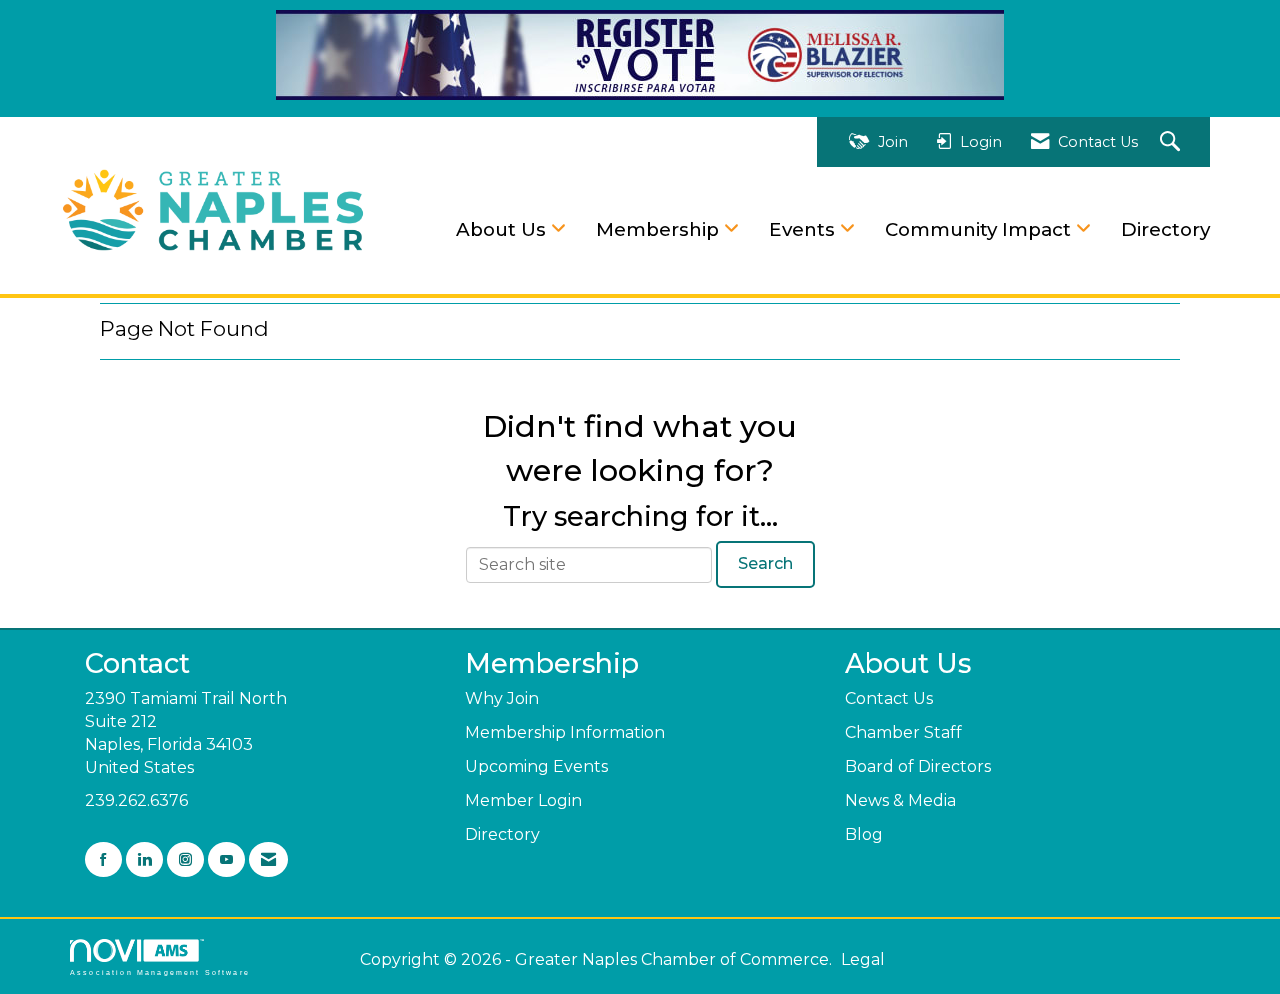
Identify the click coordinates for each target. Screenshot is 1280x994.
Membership (660, 229)
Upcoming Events (536, 766)
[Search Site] (1172, 142)
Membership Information (565, 732)
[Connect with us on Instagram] (185, 859)
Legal (863, 959)
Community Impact (980, 229)
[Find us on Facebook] (103, 859)
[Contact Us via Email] (268, 859)
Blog (864, 834)
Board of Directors (918, 766)
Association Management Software (160, 972)
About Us (503, 229)
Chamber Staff (903, 732)
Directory (1165, 229)
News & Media (900, 800)
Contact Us (889, 698)
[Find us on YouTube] (226, 859)
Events (804, 229)
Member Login (523, 800)
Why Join (502, 698)
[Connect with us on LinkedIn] (144, 859)
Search (765, 563)
